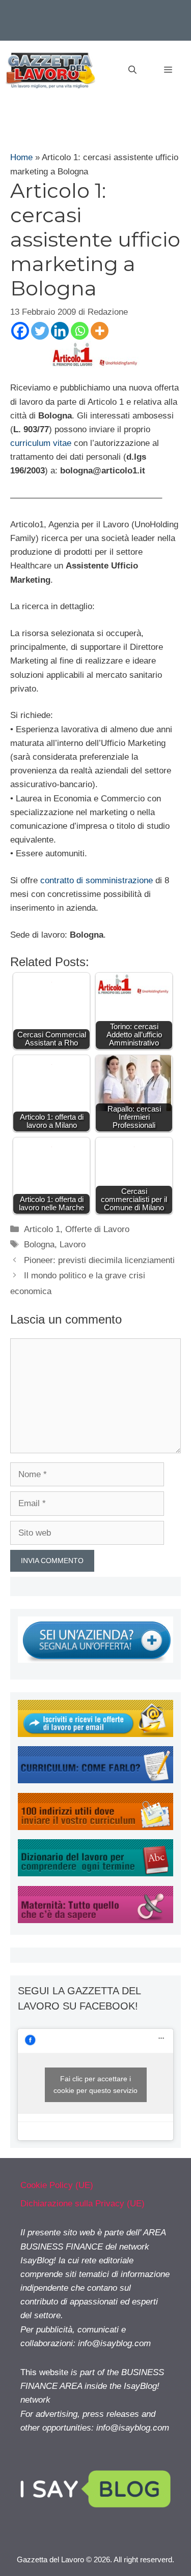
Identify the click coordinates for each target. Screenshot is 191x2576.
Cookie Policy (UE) (57, 2185)
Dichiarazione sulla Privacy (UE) (83, 2204)
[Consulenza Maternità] (95, 1920)
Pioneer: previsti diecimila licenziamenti (99, 1260)
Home (21, 157)
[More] (100, 331)
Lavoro (73, 1245)
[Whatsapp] (80, 331)
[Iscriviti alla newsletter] (95, 1734)
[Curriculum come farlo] (95, 1780)
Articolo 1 (42, 1229)
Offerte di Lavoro (97, 1229)
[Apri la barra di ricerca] (132, 70)
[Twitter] (40, 331)
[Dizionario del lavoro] (95, 1874)
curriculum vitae (41, 443)
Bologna (39, 1245)
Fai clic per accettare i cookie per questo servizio (95, 2085)
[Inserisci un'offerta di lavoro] (95, 1660)
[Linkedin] (60, 331)
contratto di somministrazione (97, 880)
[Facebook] (20, 331)
